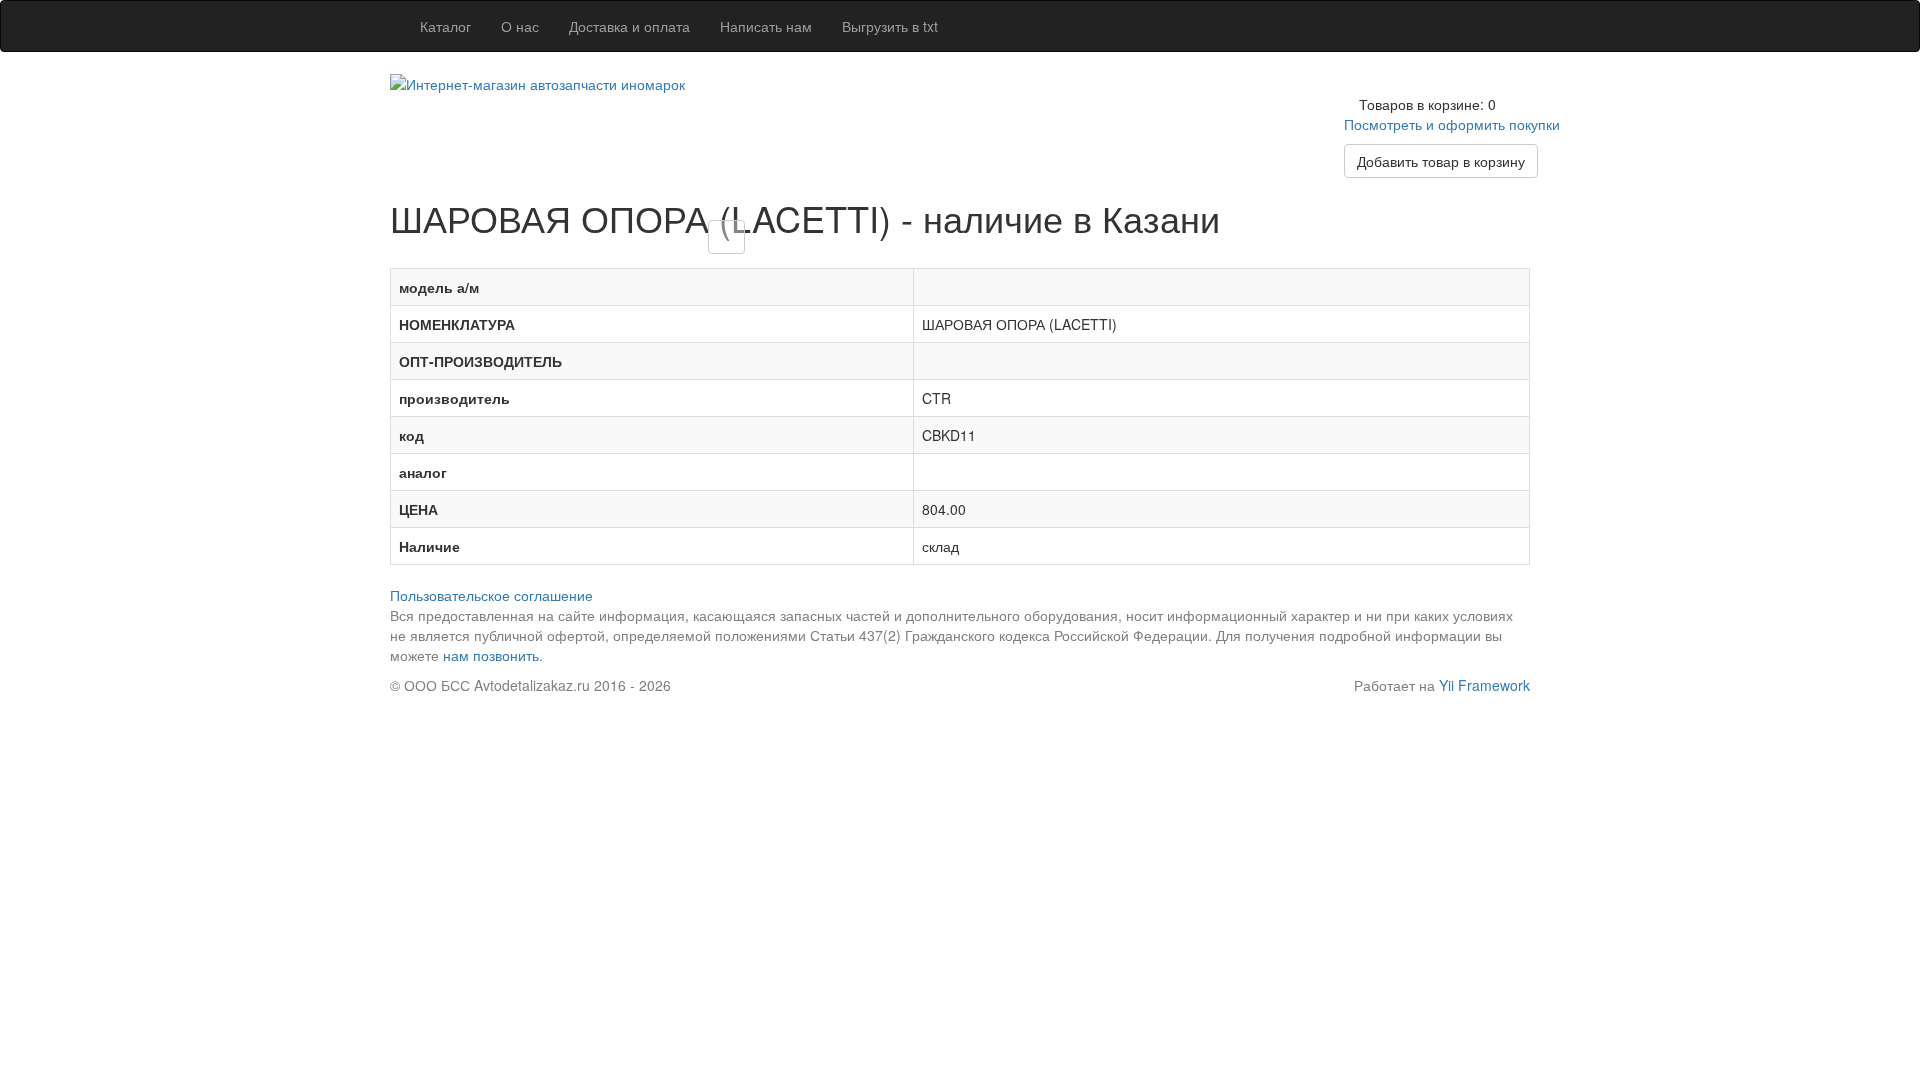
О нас (520, 26)
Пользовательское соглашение (491, 595)
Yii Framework (1484, 685)
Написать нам (766, 26)
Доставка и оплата (629, 26)
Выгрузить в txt (890, 26)
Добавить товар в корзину (1441, 161)
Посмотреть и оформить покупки (1452, 124)
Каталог (445, 26)
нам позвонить (491, 655)
